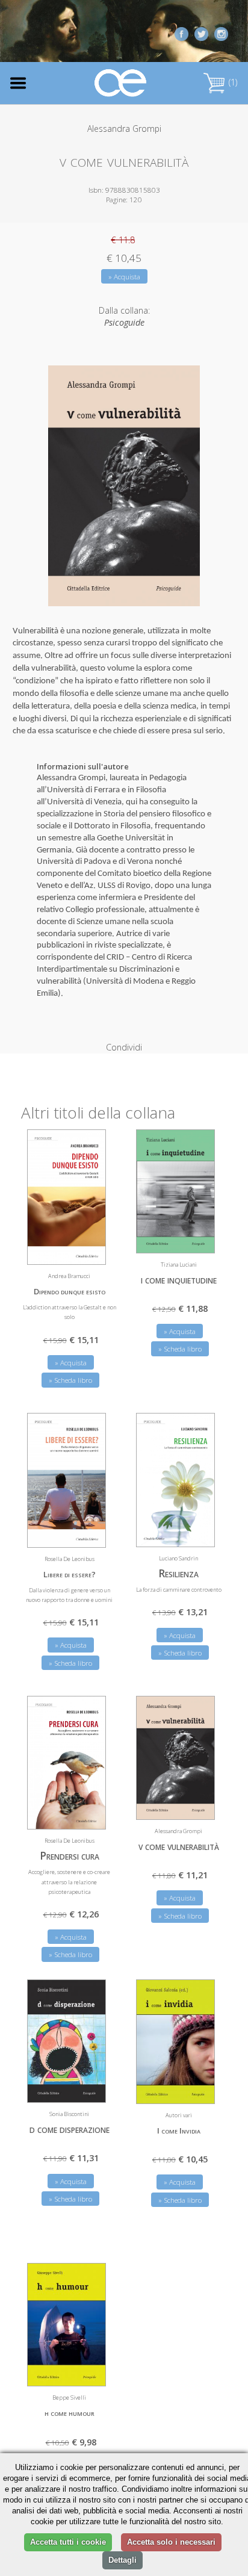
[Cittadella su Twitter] (201, 33)
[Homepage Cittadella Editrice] (121, 83)
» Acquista (124, 277)
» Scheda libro (70, 1380)
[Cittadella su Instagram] (221, 33)
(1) (232, 82)
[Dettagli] (88, 1248)
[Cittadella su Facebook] (181, 33)
